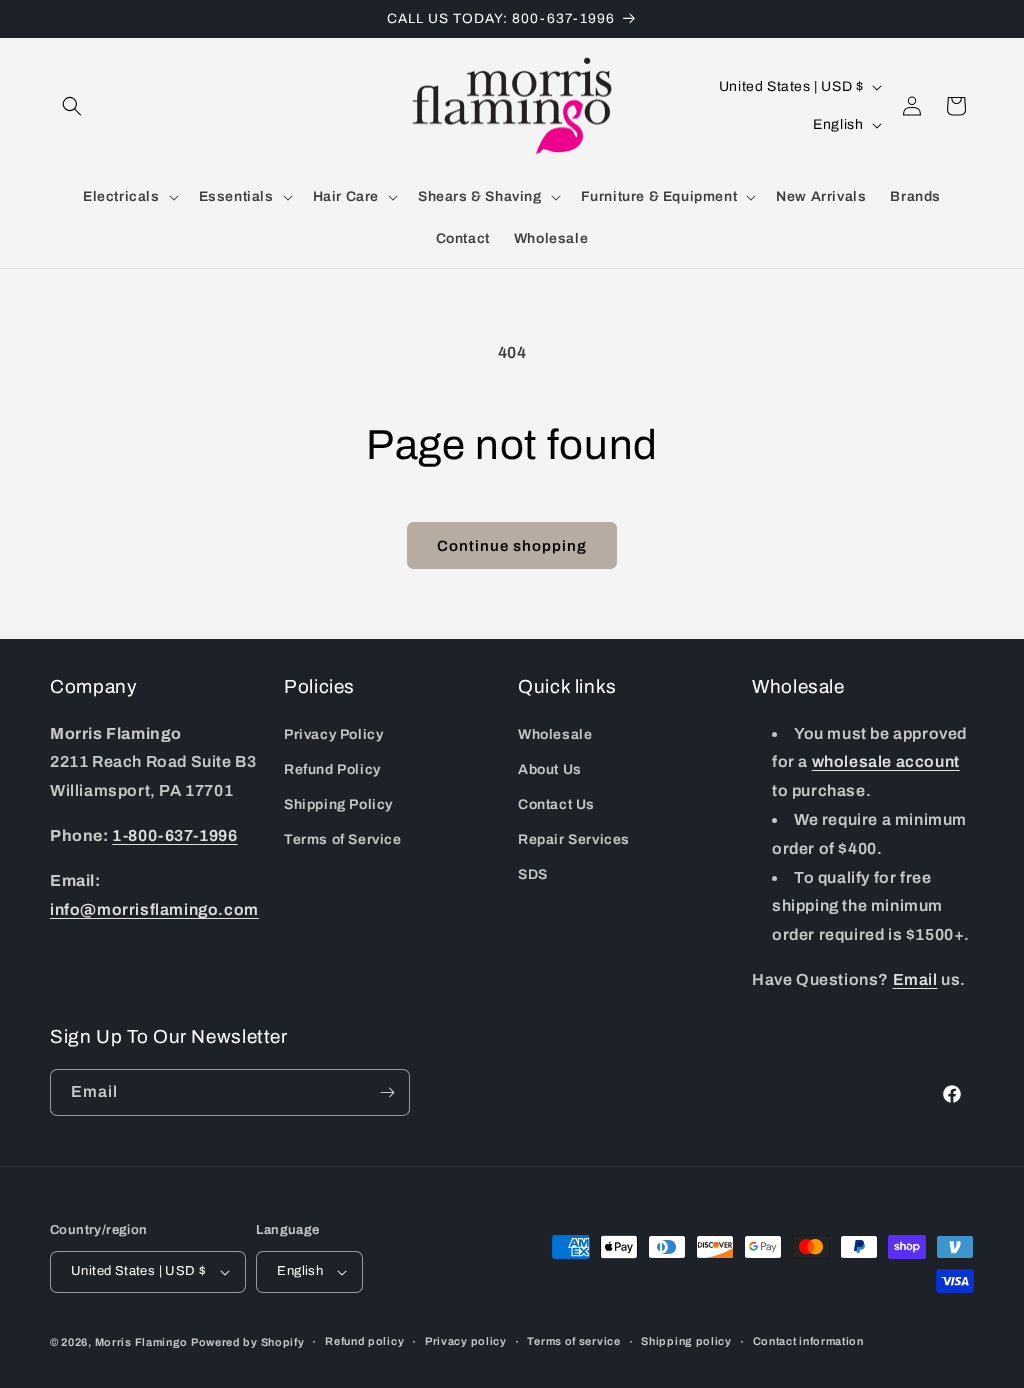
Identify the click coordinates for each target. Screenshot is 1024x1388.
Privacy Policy (333, 734)
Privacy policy (466, 1341)
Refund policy (364, 1341)
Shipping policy (686, 1341)
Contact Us (556, 804)
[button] (72, 106)
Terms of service (573, 1341)
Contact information (808, 1341)
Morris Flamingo (142, 1342)
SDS (533, 874)
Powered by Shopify (248, 1342)
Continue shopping (512, 546)
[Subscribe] (387, 1092)
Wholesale (555, 734)
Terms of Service (343, 839)
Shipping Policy (338, 804)
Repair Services (574, 839)
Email (915, 979)
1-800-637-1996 (174, 835)
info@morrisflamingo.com (154, 909)
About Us (550, 769)
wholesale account (886, 761)
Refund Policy (332, 769)
